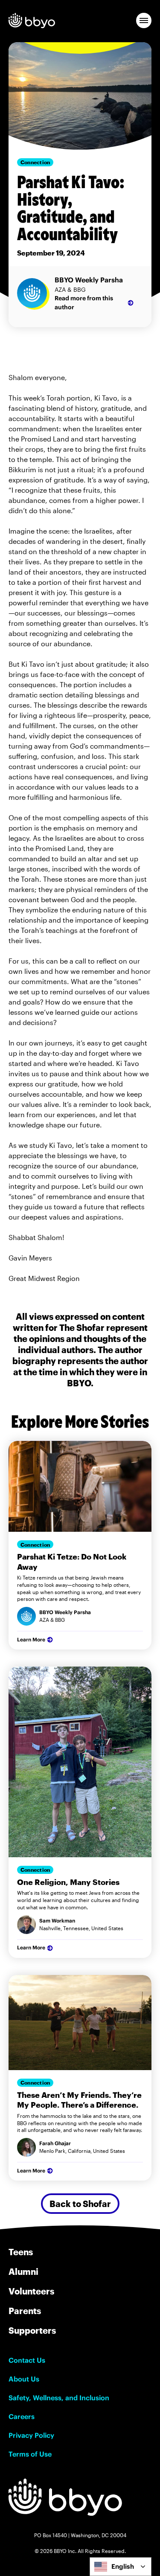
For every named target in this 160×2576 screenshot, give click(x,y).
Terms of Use (30, 2454)
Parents (25, 2311)
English (123, 2566)
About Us (24, 2379)
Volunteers (31, 2291)
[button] (144, 20)
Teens (21, 2252)
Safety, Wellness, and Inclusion (59, 2398)
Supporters (32, 2330)
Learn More (31, 1639)
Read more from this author (84, 303)
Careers (22, 2416)
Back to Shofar (80, 2204)
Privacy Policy (31, 2435)
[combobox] (121, 2567)
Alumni (23, 2271)
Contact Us (27, 2360)
